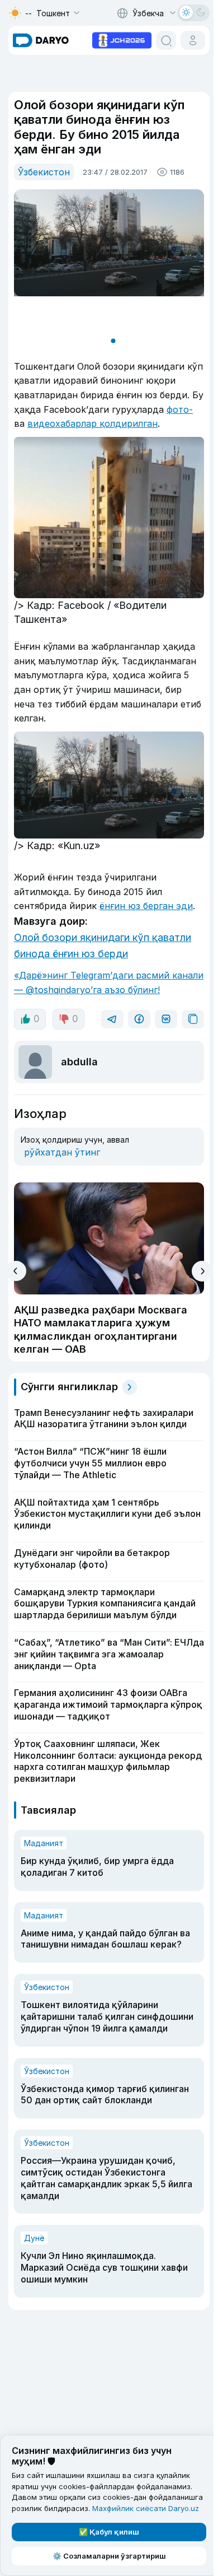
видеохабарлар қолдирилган (93, 423)
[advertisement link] (122, 39)
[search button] (166, 40)
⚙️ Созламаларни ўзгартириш (109, 2556)
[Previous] (16, 1271)
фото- (180, 409)
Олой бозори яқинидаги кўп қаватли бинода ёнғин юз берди (103, 945)
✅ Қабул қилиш (109, 2532)
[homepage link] (41, 40)
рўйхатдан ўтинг (62, 1152)
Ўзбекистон (44, 172)
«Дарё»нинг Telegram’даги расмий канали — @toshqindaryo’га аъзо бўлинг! (109, 982)
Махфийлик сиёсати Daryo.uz (146, 2508)
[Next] (202, 1271)
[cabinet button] (193, 40)
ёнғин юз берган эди (146, 906)
